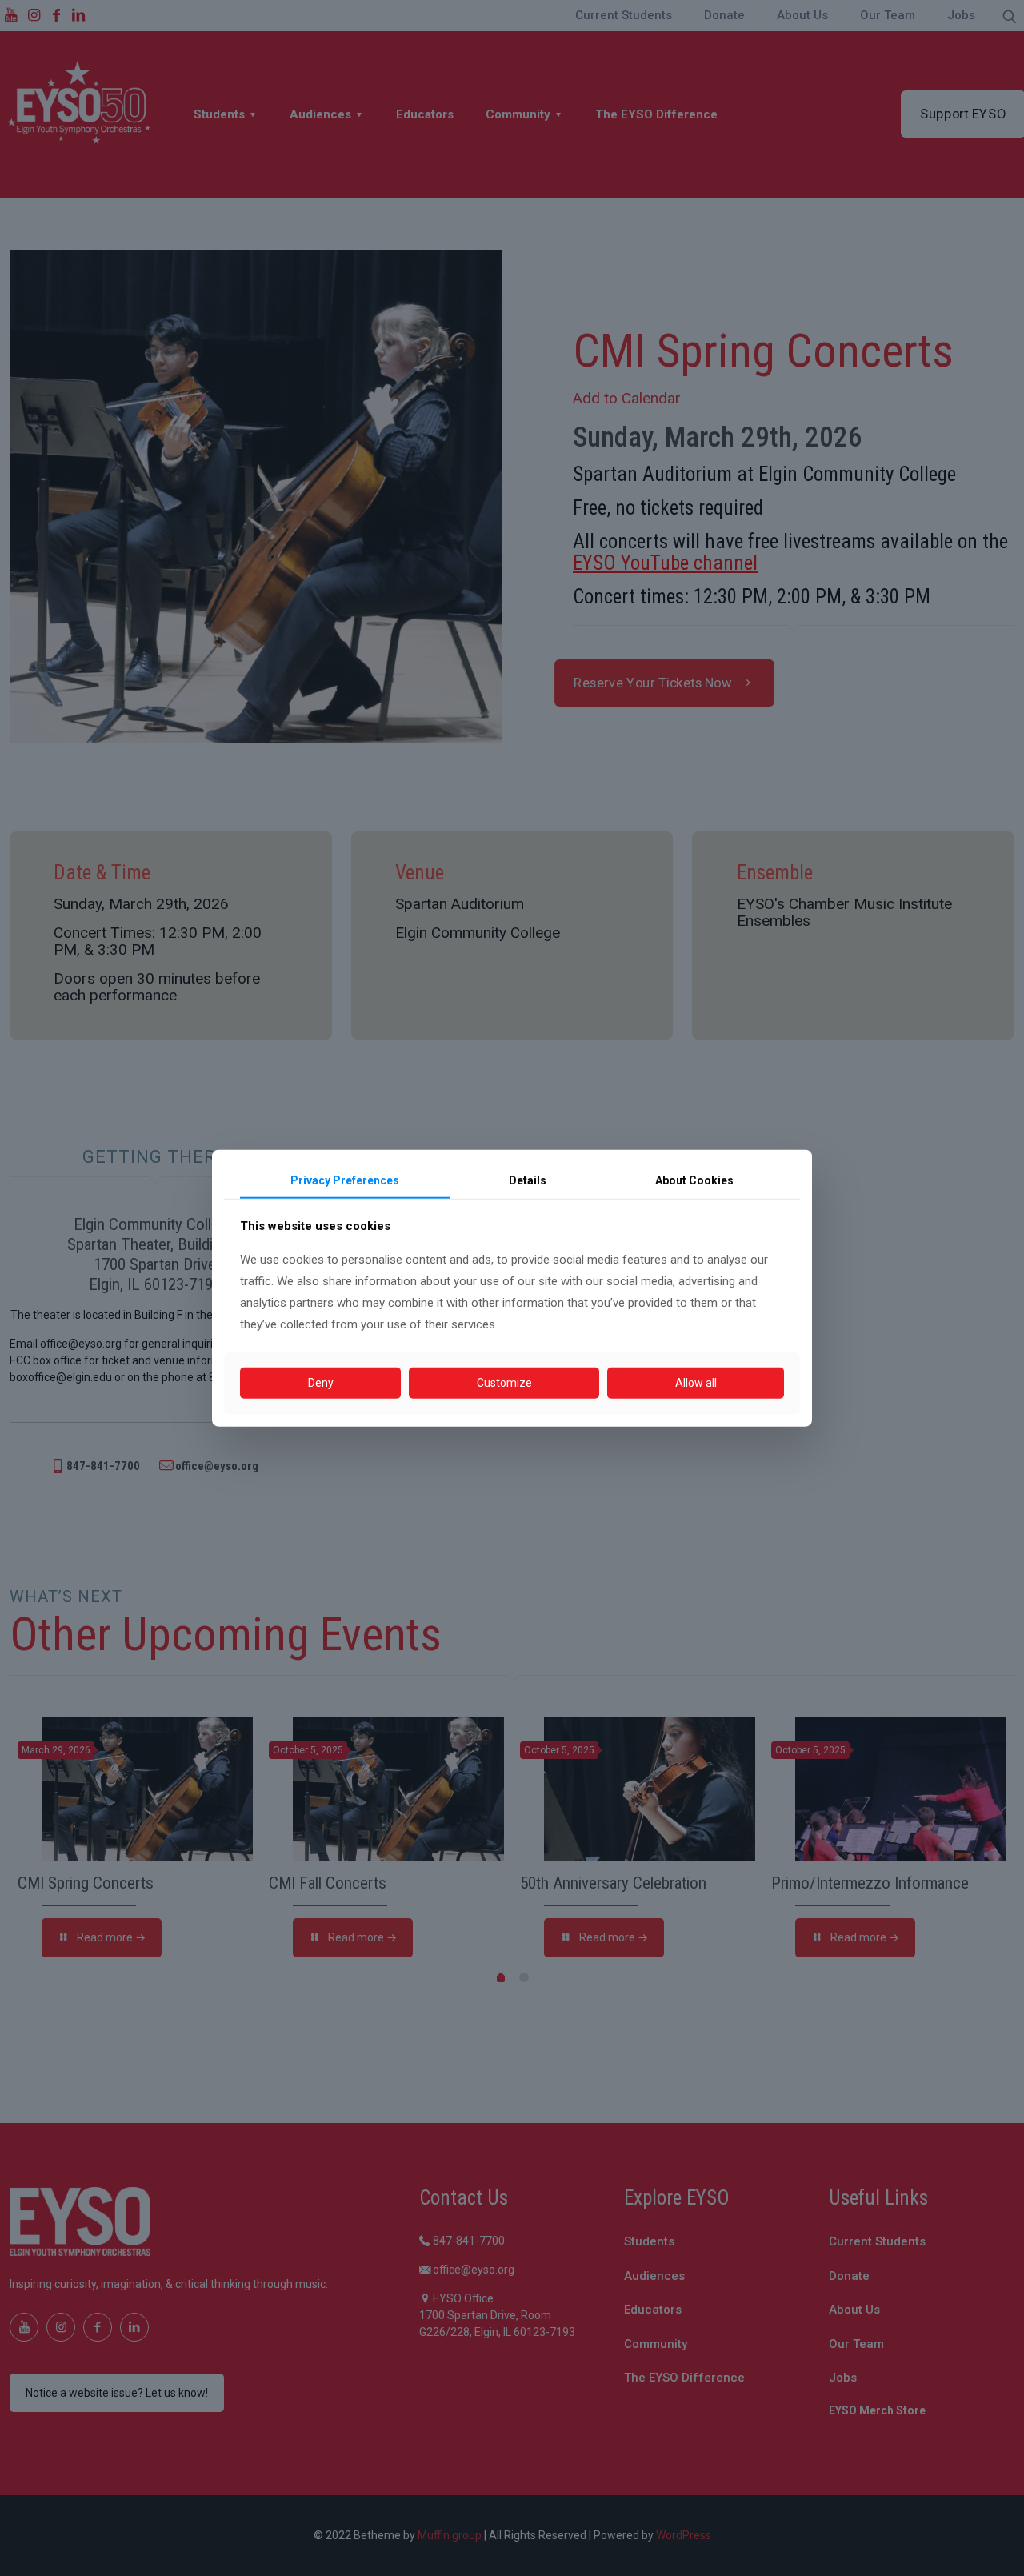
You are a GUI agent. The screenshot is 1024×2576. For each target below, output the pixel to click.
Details (528, 1180)
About (694, 1180)
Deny (321, 1383)
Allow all (696, 1383)
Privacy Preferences (345, 1180)
